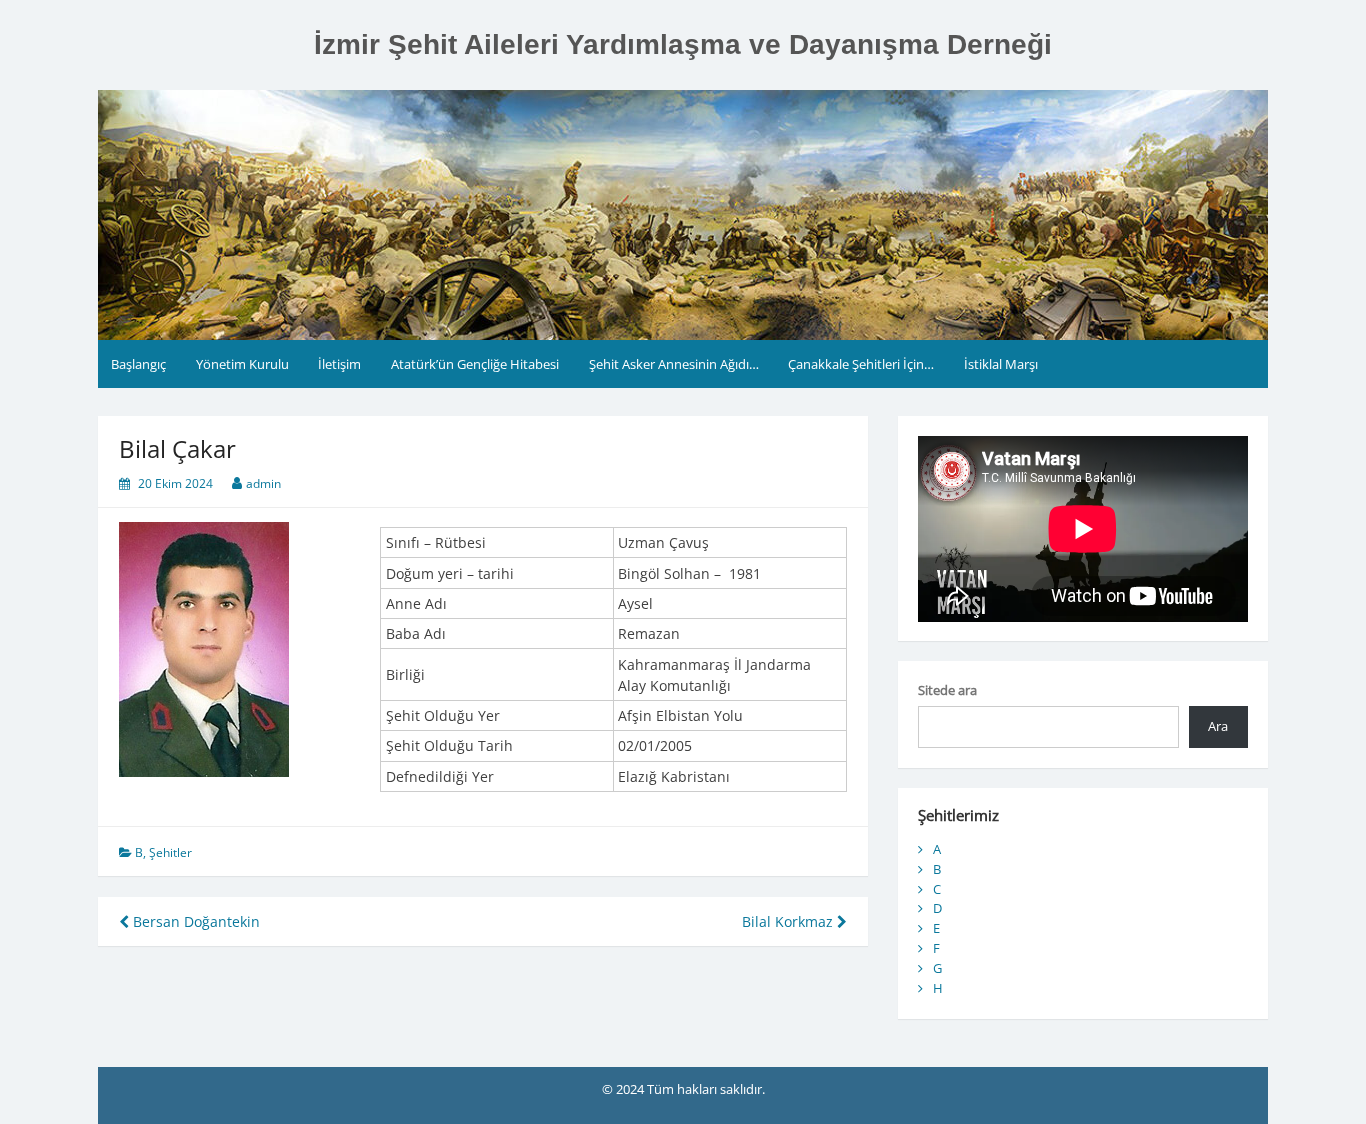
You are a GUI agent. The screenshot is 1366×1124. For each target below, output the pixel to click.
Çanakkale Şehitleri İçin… (861, 364)
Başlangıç (138, 364)
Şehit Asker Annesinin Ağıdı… (674, 364)
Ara (1218, 726)
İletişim (339, 364)
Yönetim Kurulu (242, 364)
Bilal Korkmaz (789, 921)
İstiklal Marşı (1001, 364)
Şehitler (170, 852)
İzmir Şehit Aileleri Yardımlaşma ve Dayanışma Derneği (683, 44)
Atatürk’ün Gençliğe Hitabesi (475, 364)
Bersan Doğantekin (194, 921)
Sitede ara (947, 690)
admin (263, 483)
